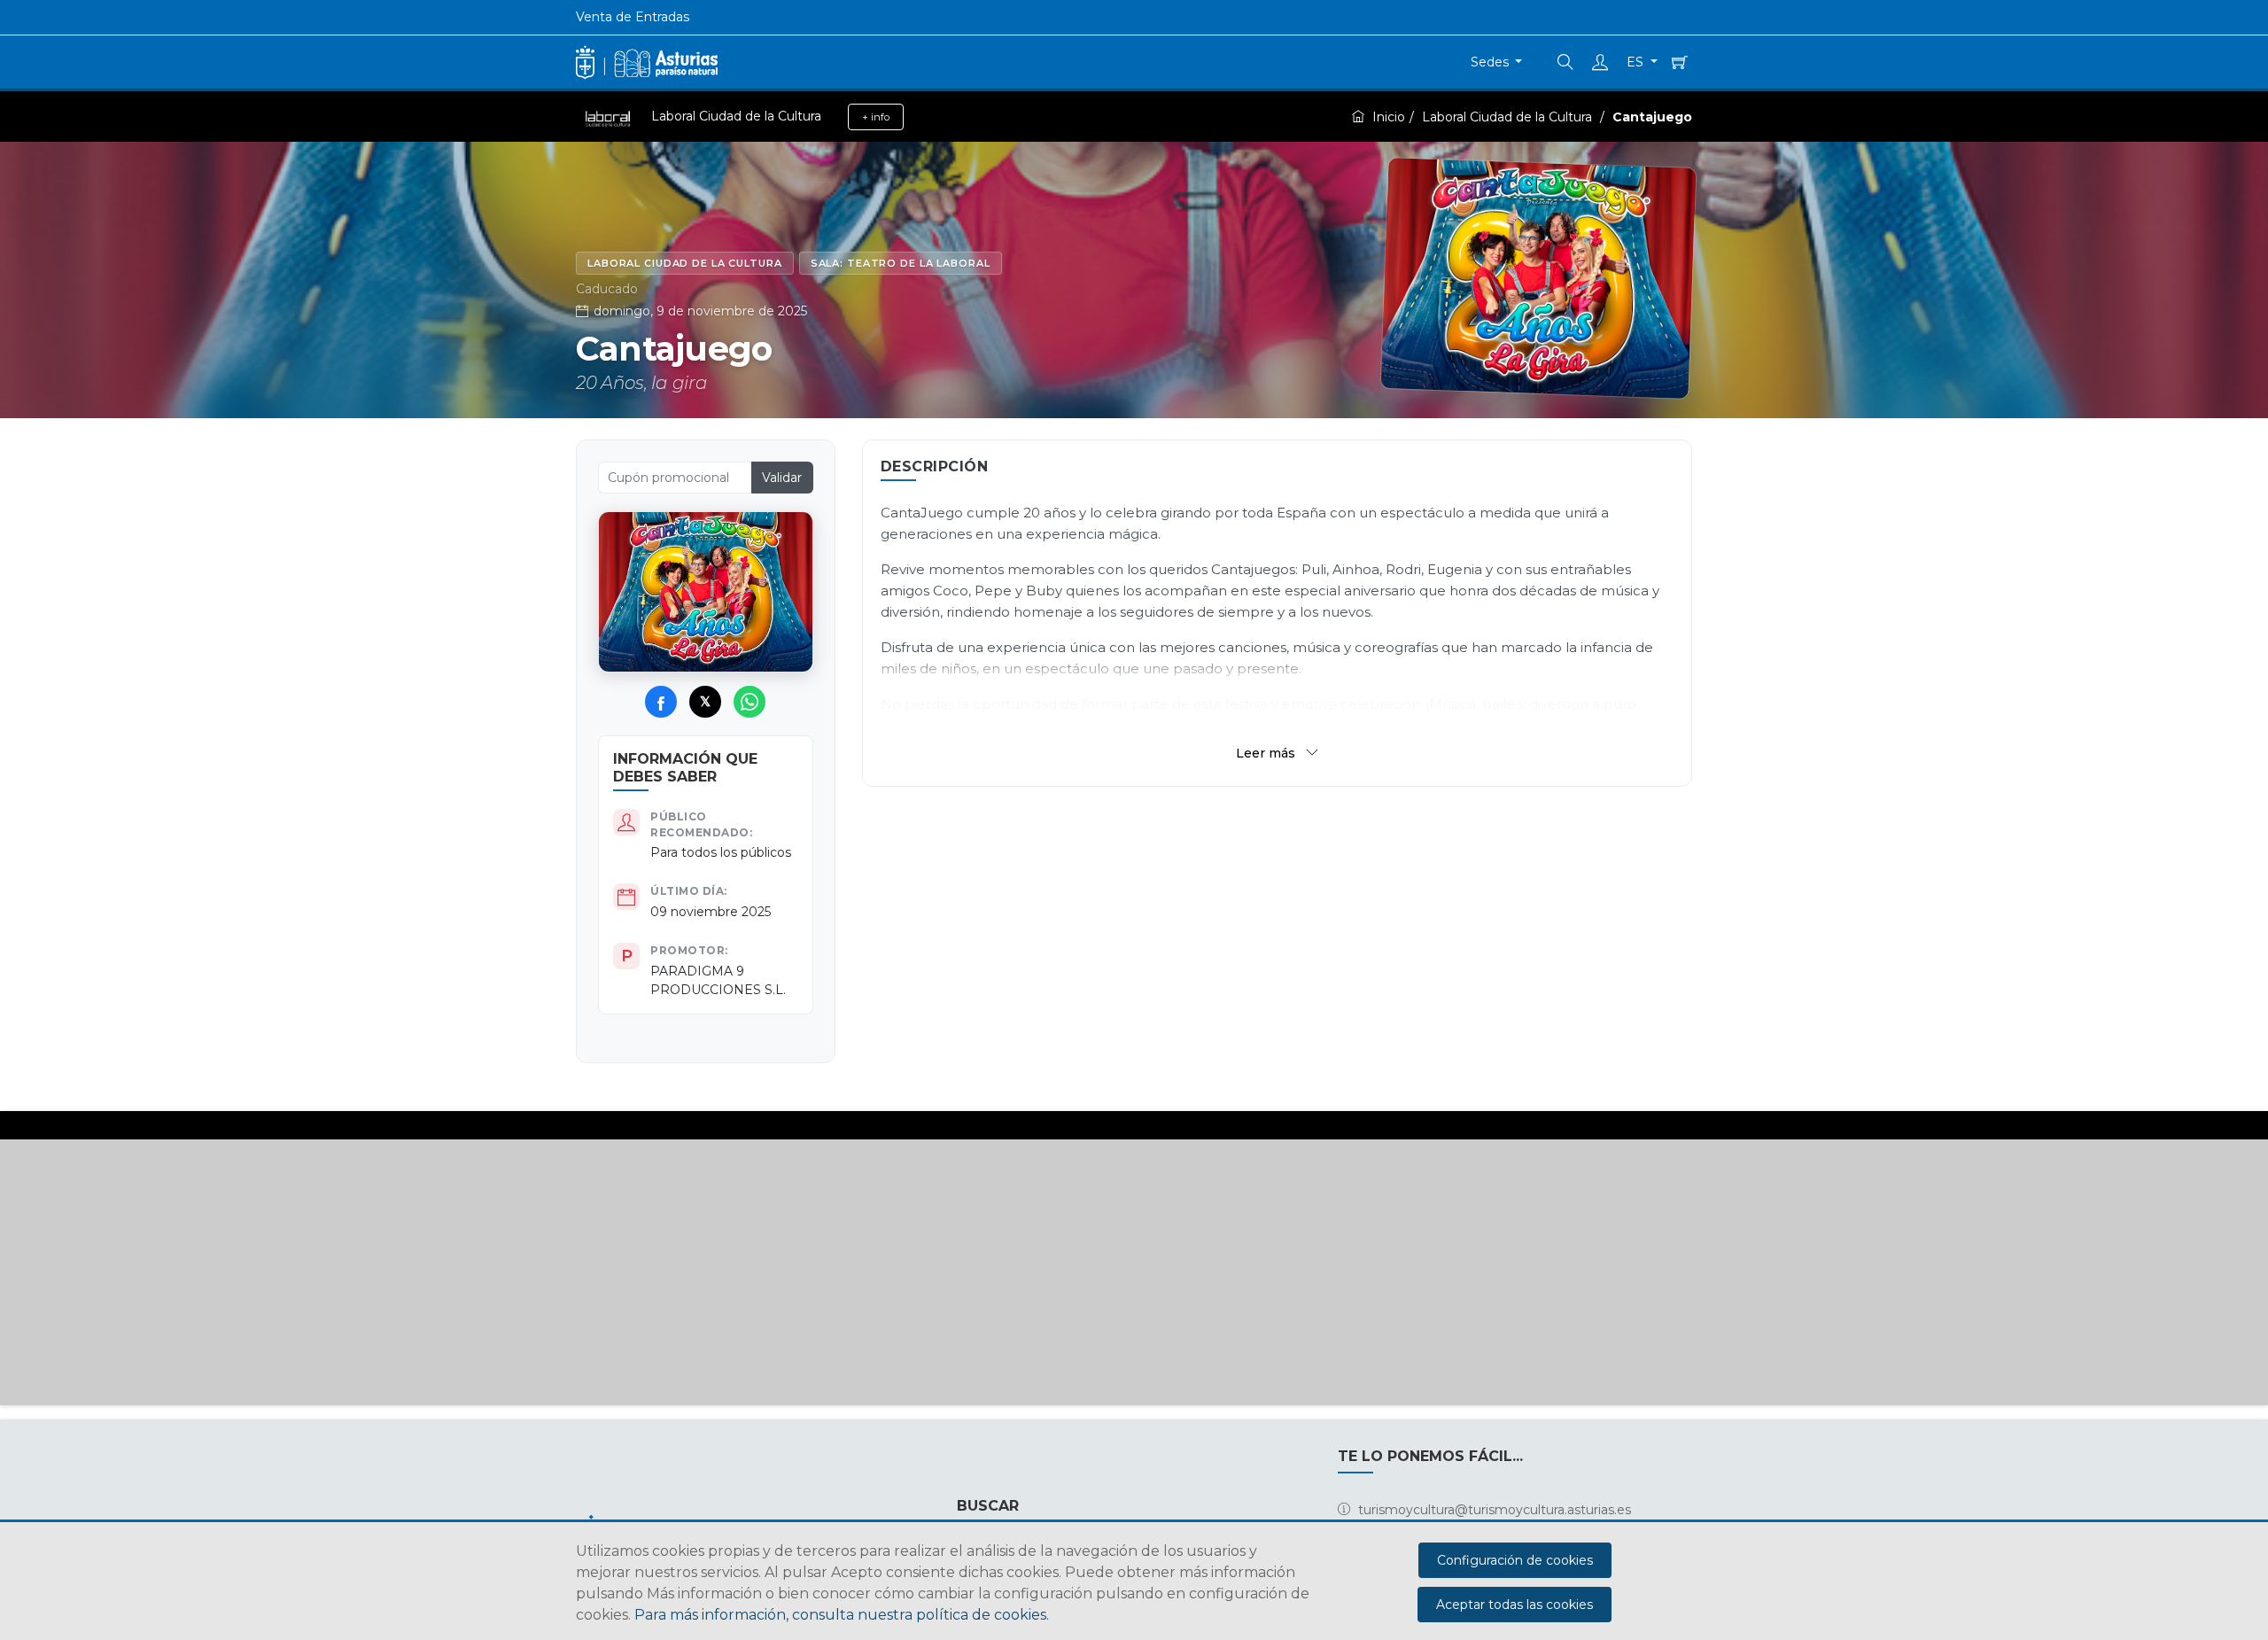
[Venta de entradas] (647, 62)
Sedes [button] (1491, 62)
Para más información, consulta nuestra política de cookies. (842, 1615)
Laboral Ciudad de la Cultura (1509, 117)
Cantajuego (1652, 117)
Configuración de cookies (1515, 1560)
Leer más (1267, 753)
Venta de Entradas (633, 17)
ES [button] (1637, 62)
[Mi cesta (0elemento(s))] (1678, 62)
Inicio (1389, 117)
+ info (876, 117)
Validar (782, 478)
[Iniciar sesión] (1602, 62)
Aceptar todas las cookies (1515, 1605)
